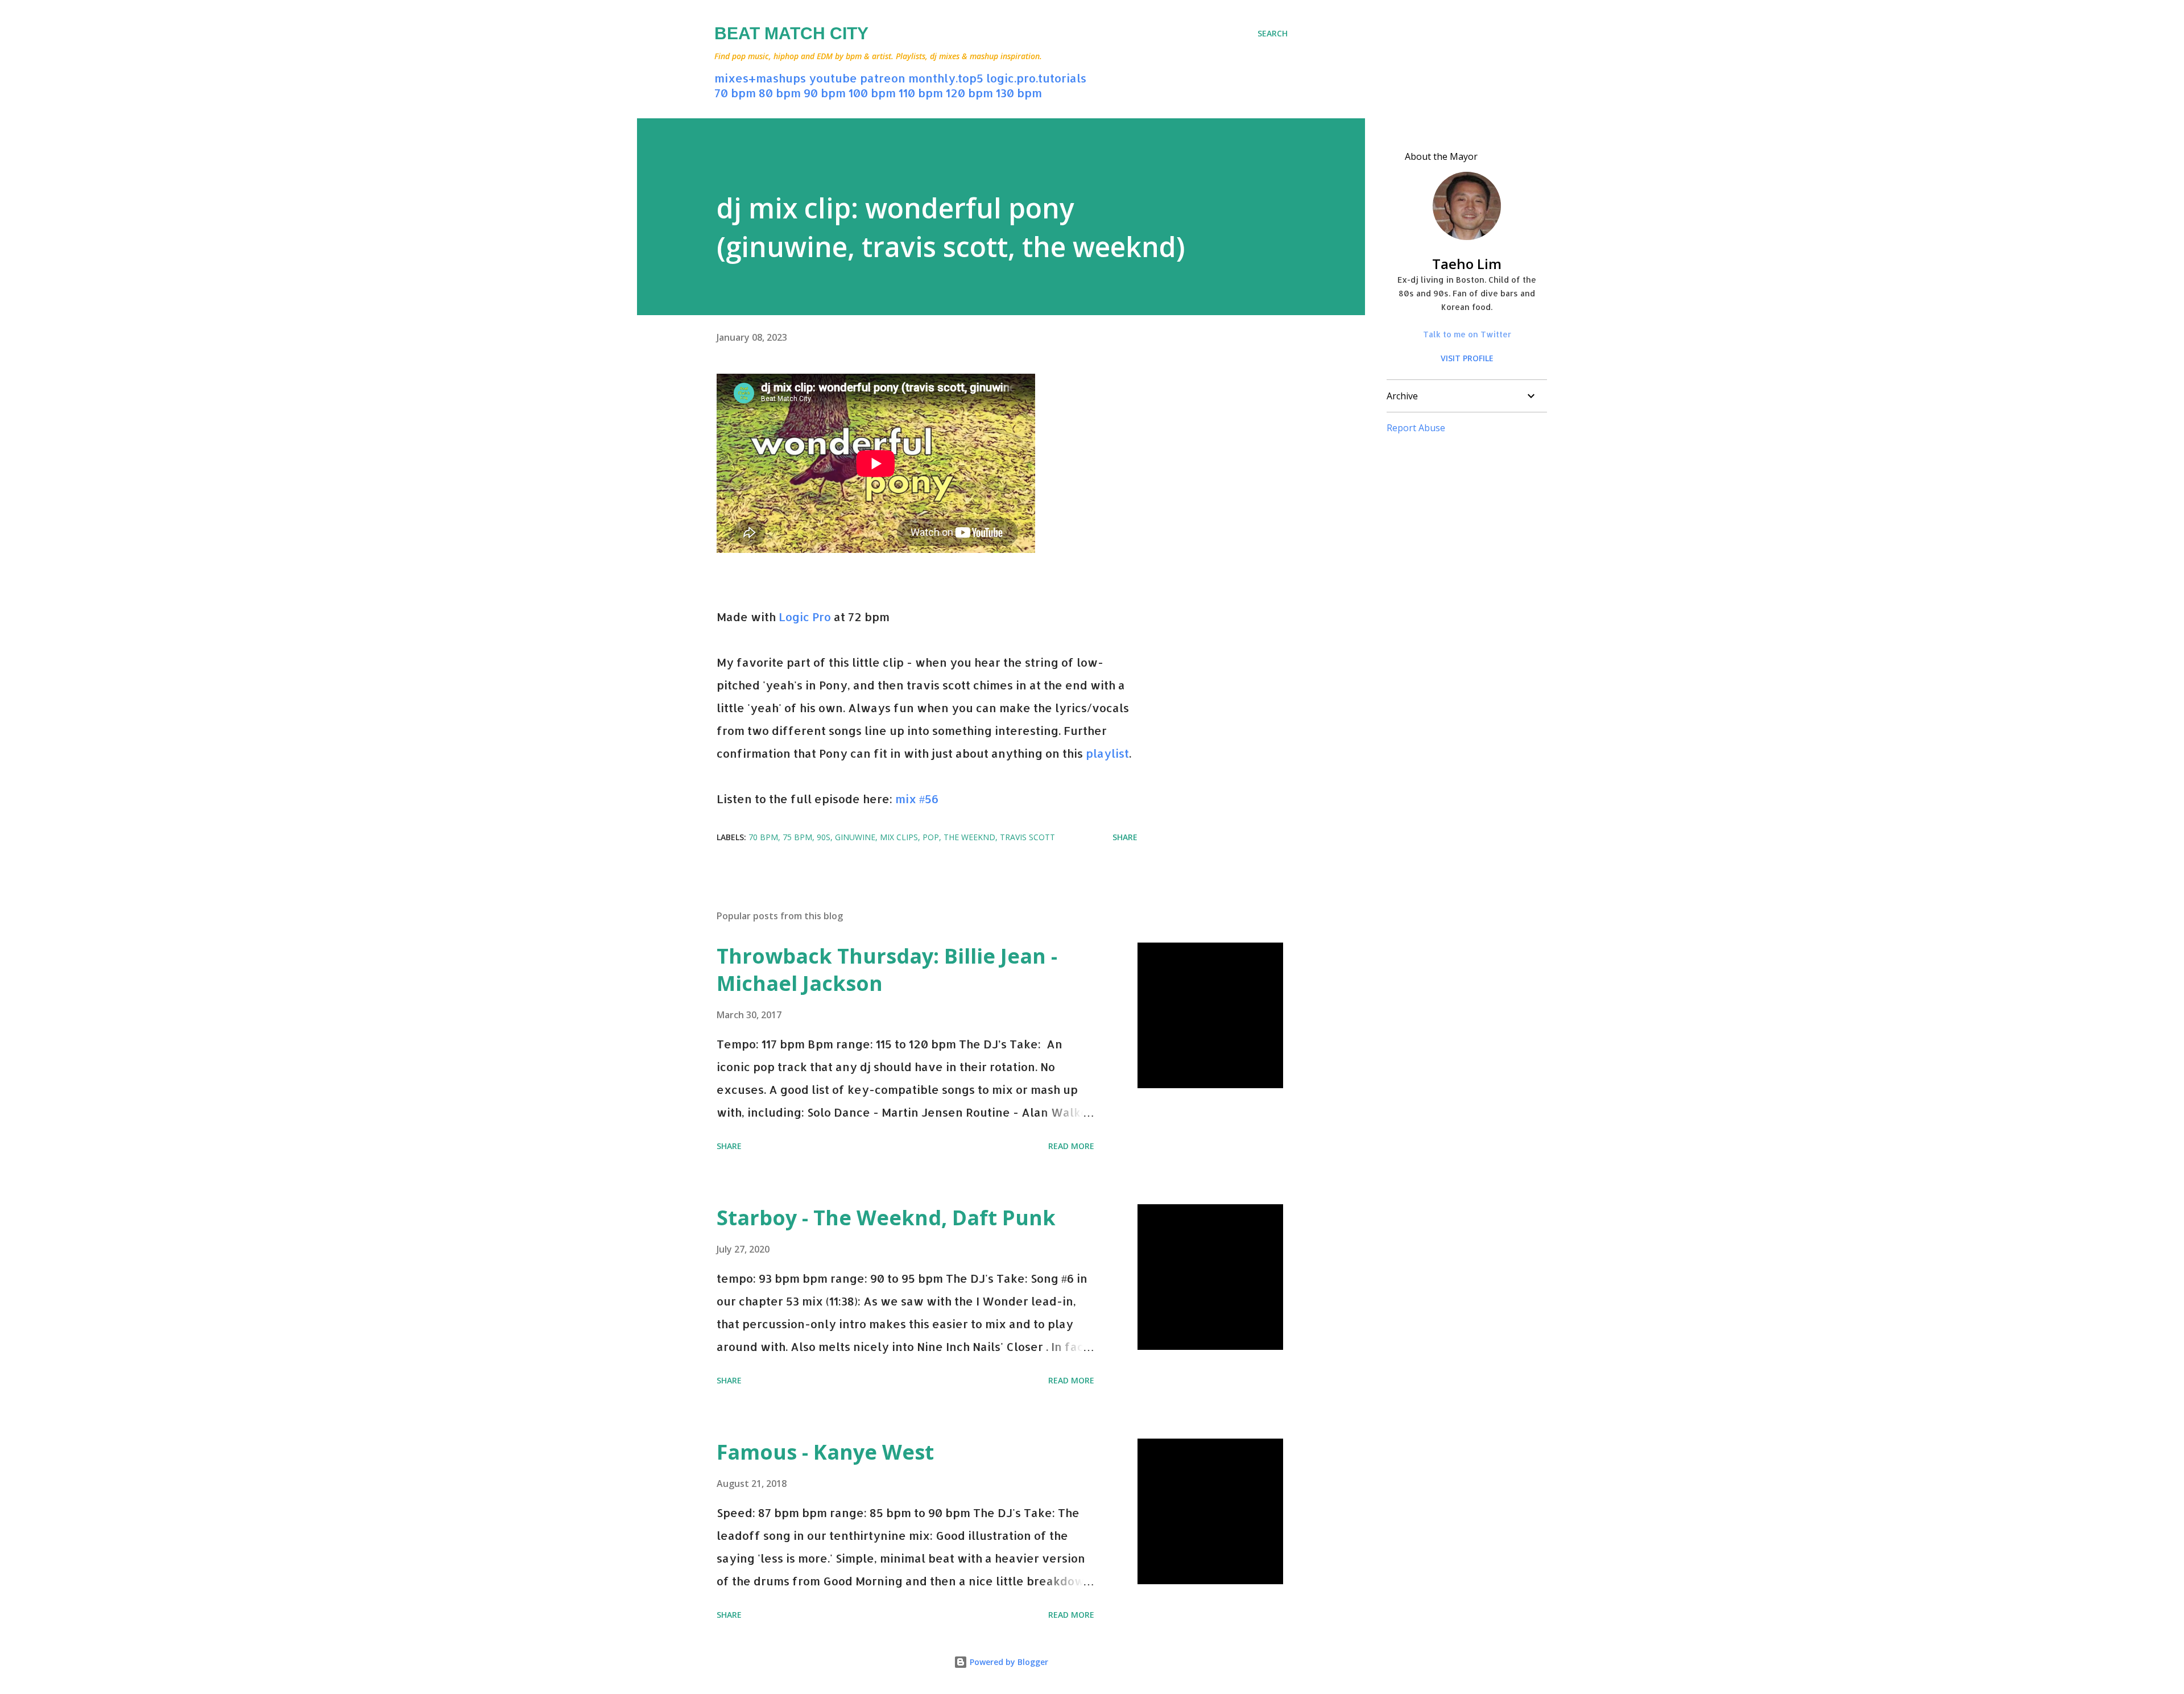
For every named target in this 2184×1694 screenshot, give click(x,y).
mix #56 (917, 799)
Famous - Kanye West (825, 1452)
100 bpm (872, 93)
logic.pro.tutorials (1036, 78)
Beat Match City (791, 33)
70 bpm (735, 93)
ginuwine (855, 837)
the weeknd (969, 837)
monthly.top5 (946, 78)
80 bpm (780, 93)
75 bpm (797, 837)
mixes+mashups (760, 78)
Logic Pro (805, 617)
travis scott (1027, 837)
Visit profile (1467, 358)
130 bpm (1019, 93)
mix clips (899, 837)
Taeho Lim (1467, 264)
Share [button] (1125, 837)
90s (824, 837)
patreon (883, 78)
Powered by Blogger (1008, 1662)
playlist (1107, 753)
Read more (1071, 1146)
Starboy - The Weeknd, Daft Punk (886, 1218)
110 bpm (921, 93)
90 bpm (825, 93)
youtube (833, 78)
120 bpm (969, 93)
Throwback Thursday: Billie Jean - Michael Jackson (887, 970)
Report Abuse (1416, 428)
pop (931, 837)
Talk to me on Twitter (1467, 334)
